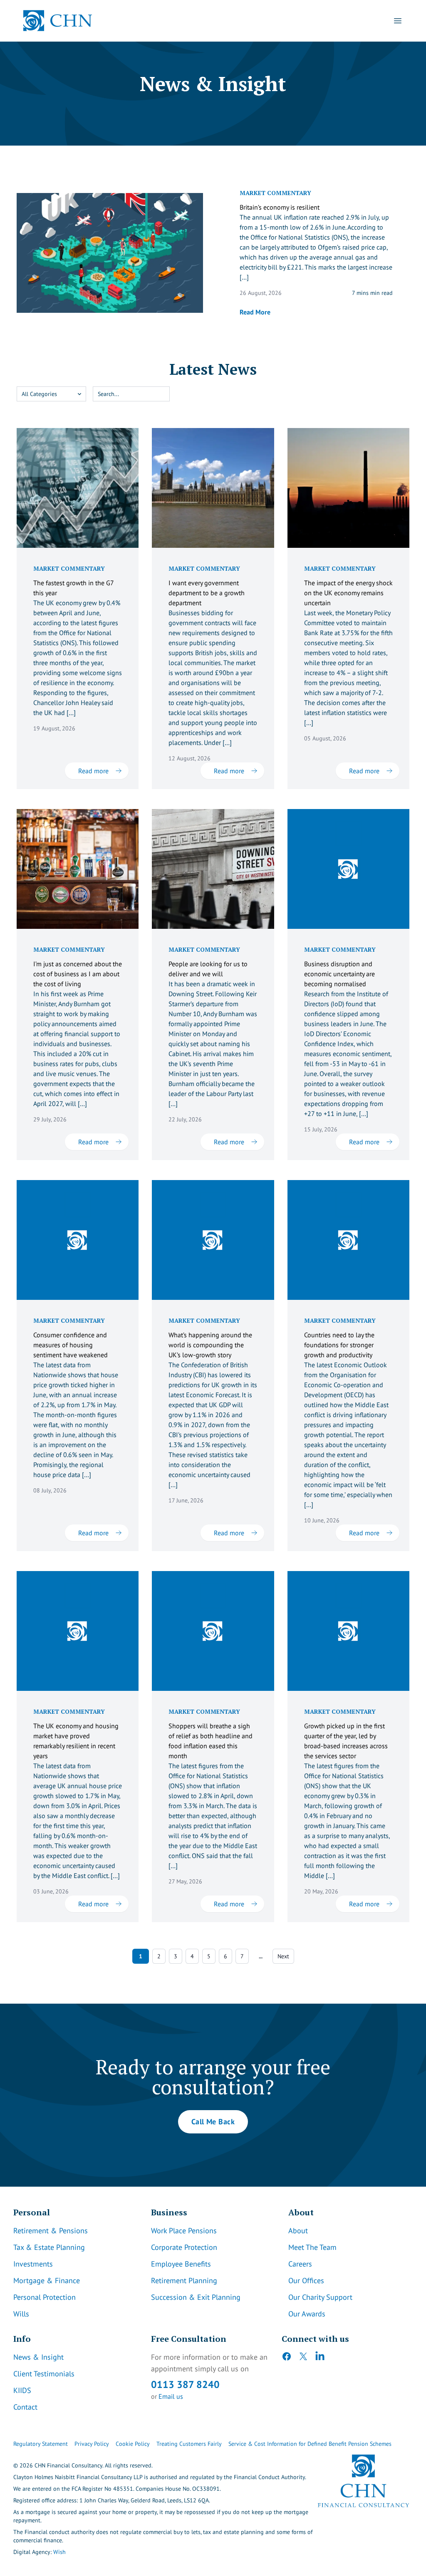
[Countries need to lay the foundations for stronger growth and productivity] (348, 1240)
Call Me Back (213, 2122)
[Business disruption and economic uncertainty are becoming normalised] (348, 869)
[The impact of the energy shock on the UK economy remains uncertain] (348, 488)
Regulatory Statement (41, 2444)
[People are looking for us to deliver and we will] (213, 869)
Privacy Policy (92, 2444)
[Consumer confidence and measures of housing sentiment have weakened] (78, 1240)
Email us (171, 2396)
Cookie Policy (133, 2444)
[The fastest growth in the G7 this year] (78, 488)
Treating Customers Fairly (189, 2444)
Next (283, 1956)
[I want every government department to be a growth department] (213, 488)
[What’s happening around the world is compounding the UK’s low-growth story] (213, 1240)
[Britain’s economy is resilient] (110, 253)
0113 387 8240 (185, 2384)
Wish (59, 2552)
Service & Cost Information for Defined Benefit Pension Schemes (310, 2444)
